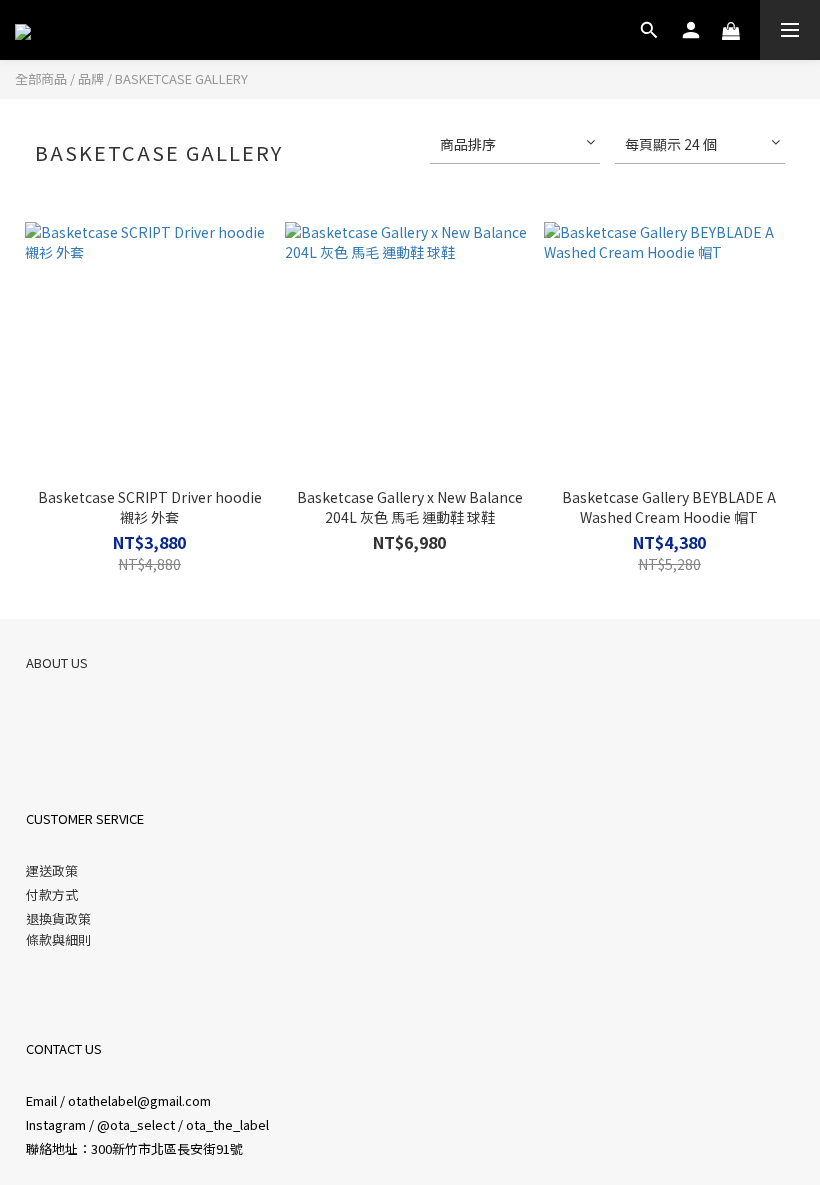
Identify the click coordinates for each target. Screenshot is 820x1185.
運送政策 (52, 870)
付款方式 (52, 894)
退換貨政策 (58, 918)
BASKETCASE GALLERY (181, 78)
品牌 (91, 78)
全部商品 (41, 78)
